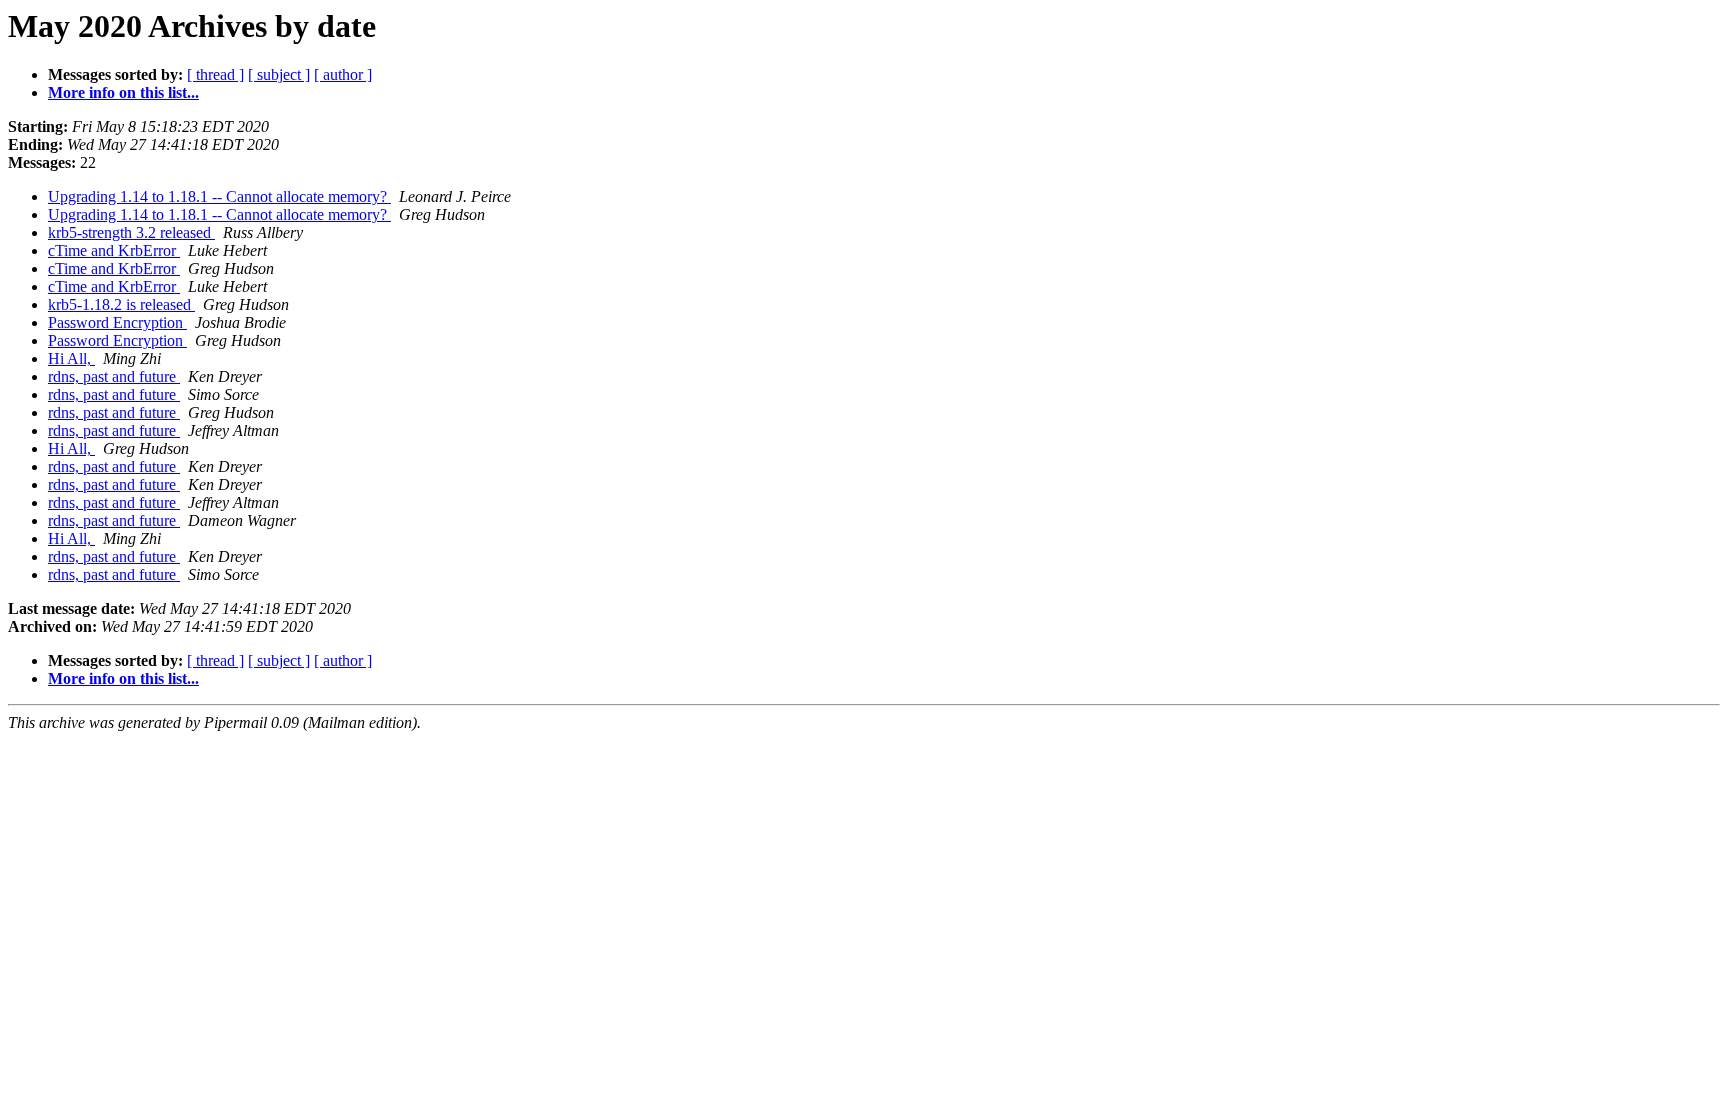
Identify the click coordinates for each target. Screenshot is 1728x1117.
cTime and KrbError (114, 250)
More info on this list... (123, 92)
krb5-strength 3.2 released (131, 232)
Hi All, (71, 358)
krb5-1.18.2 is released (121, 304)
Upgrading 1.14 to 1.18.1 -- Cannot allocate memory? (219, 196)
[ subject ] (279, 74)
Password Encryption (117, 322)
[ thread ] (215, 74)
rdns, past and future (114, 376)
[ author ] (343, 74)
